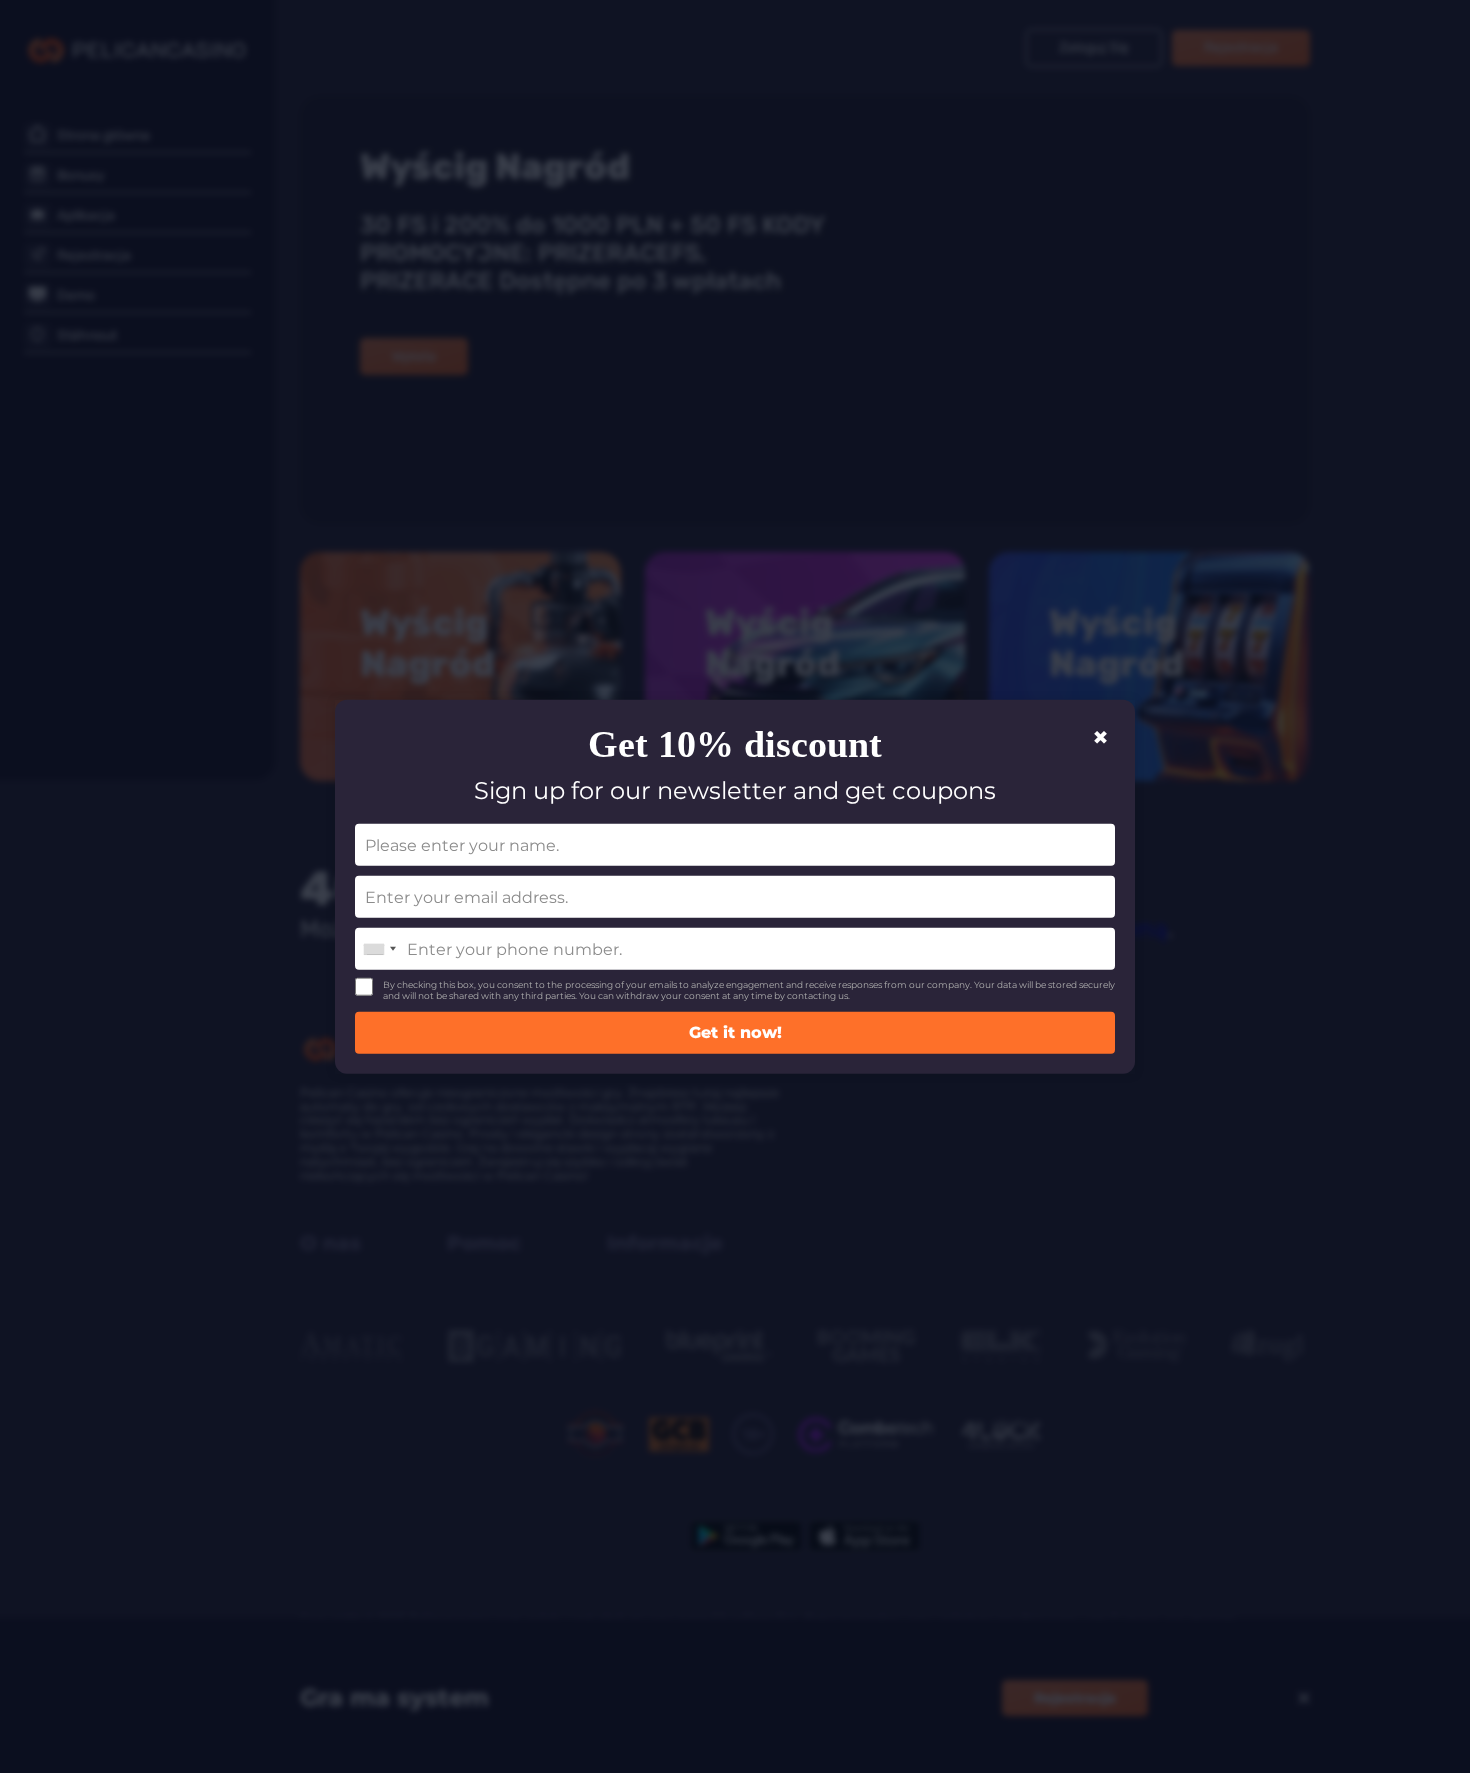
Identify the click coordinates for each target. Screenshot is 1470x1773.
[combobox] (379, 949)
